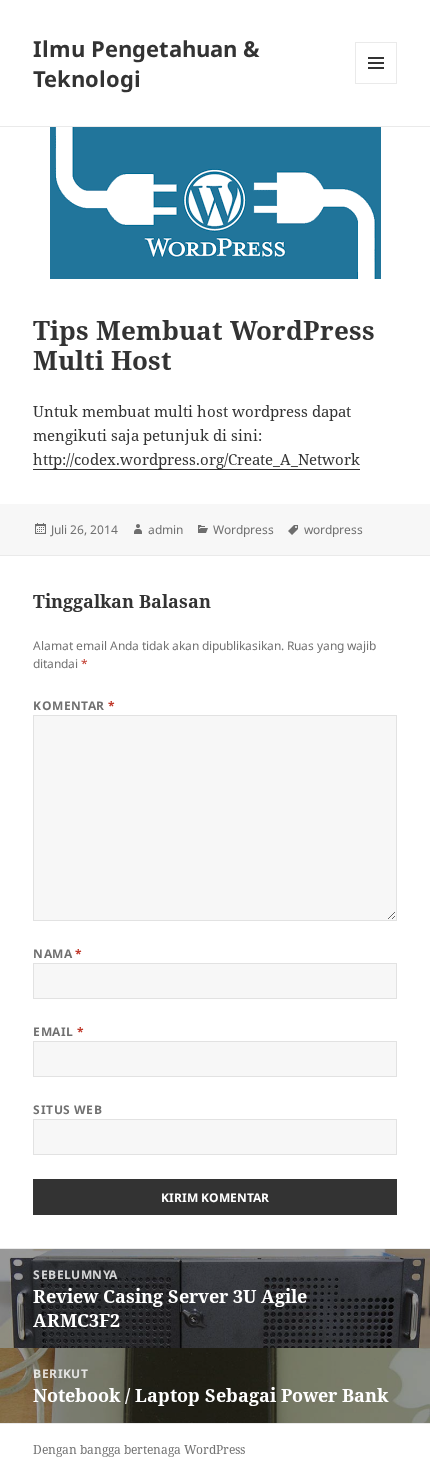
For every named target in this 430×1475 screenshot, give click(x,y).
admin (165, 529)
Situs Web (67, 1109)
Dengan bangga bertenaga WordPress (139, 1449)
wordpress (333, 529)
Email (58, 1031)
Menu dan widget (376, 83)
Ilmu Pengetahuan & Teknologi (146, 63)
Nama (58, 953)
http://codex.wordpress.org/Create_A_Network (196, 459)
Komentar (74, 705)
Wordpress (243, 529)
